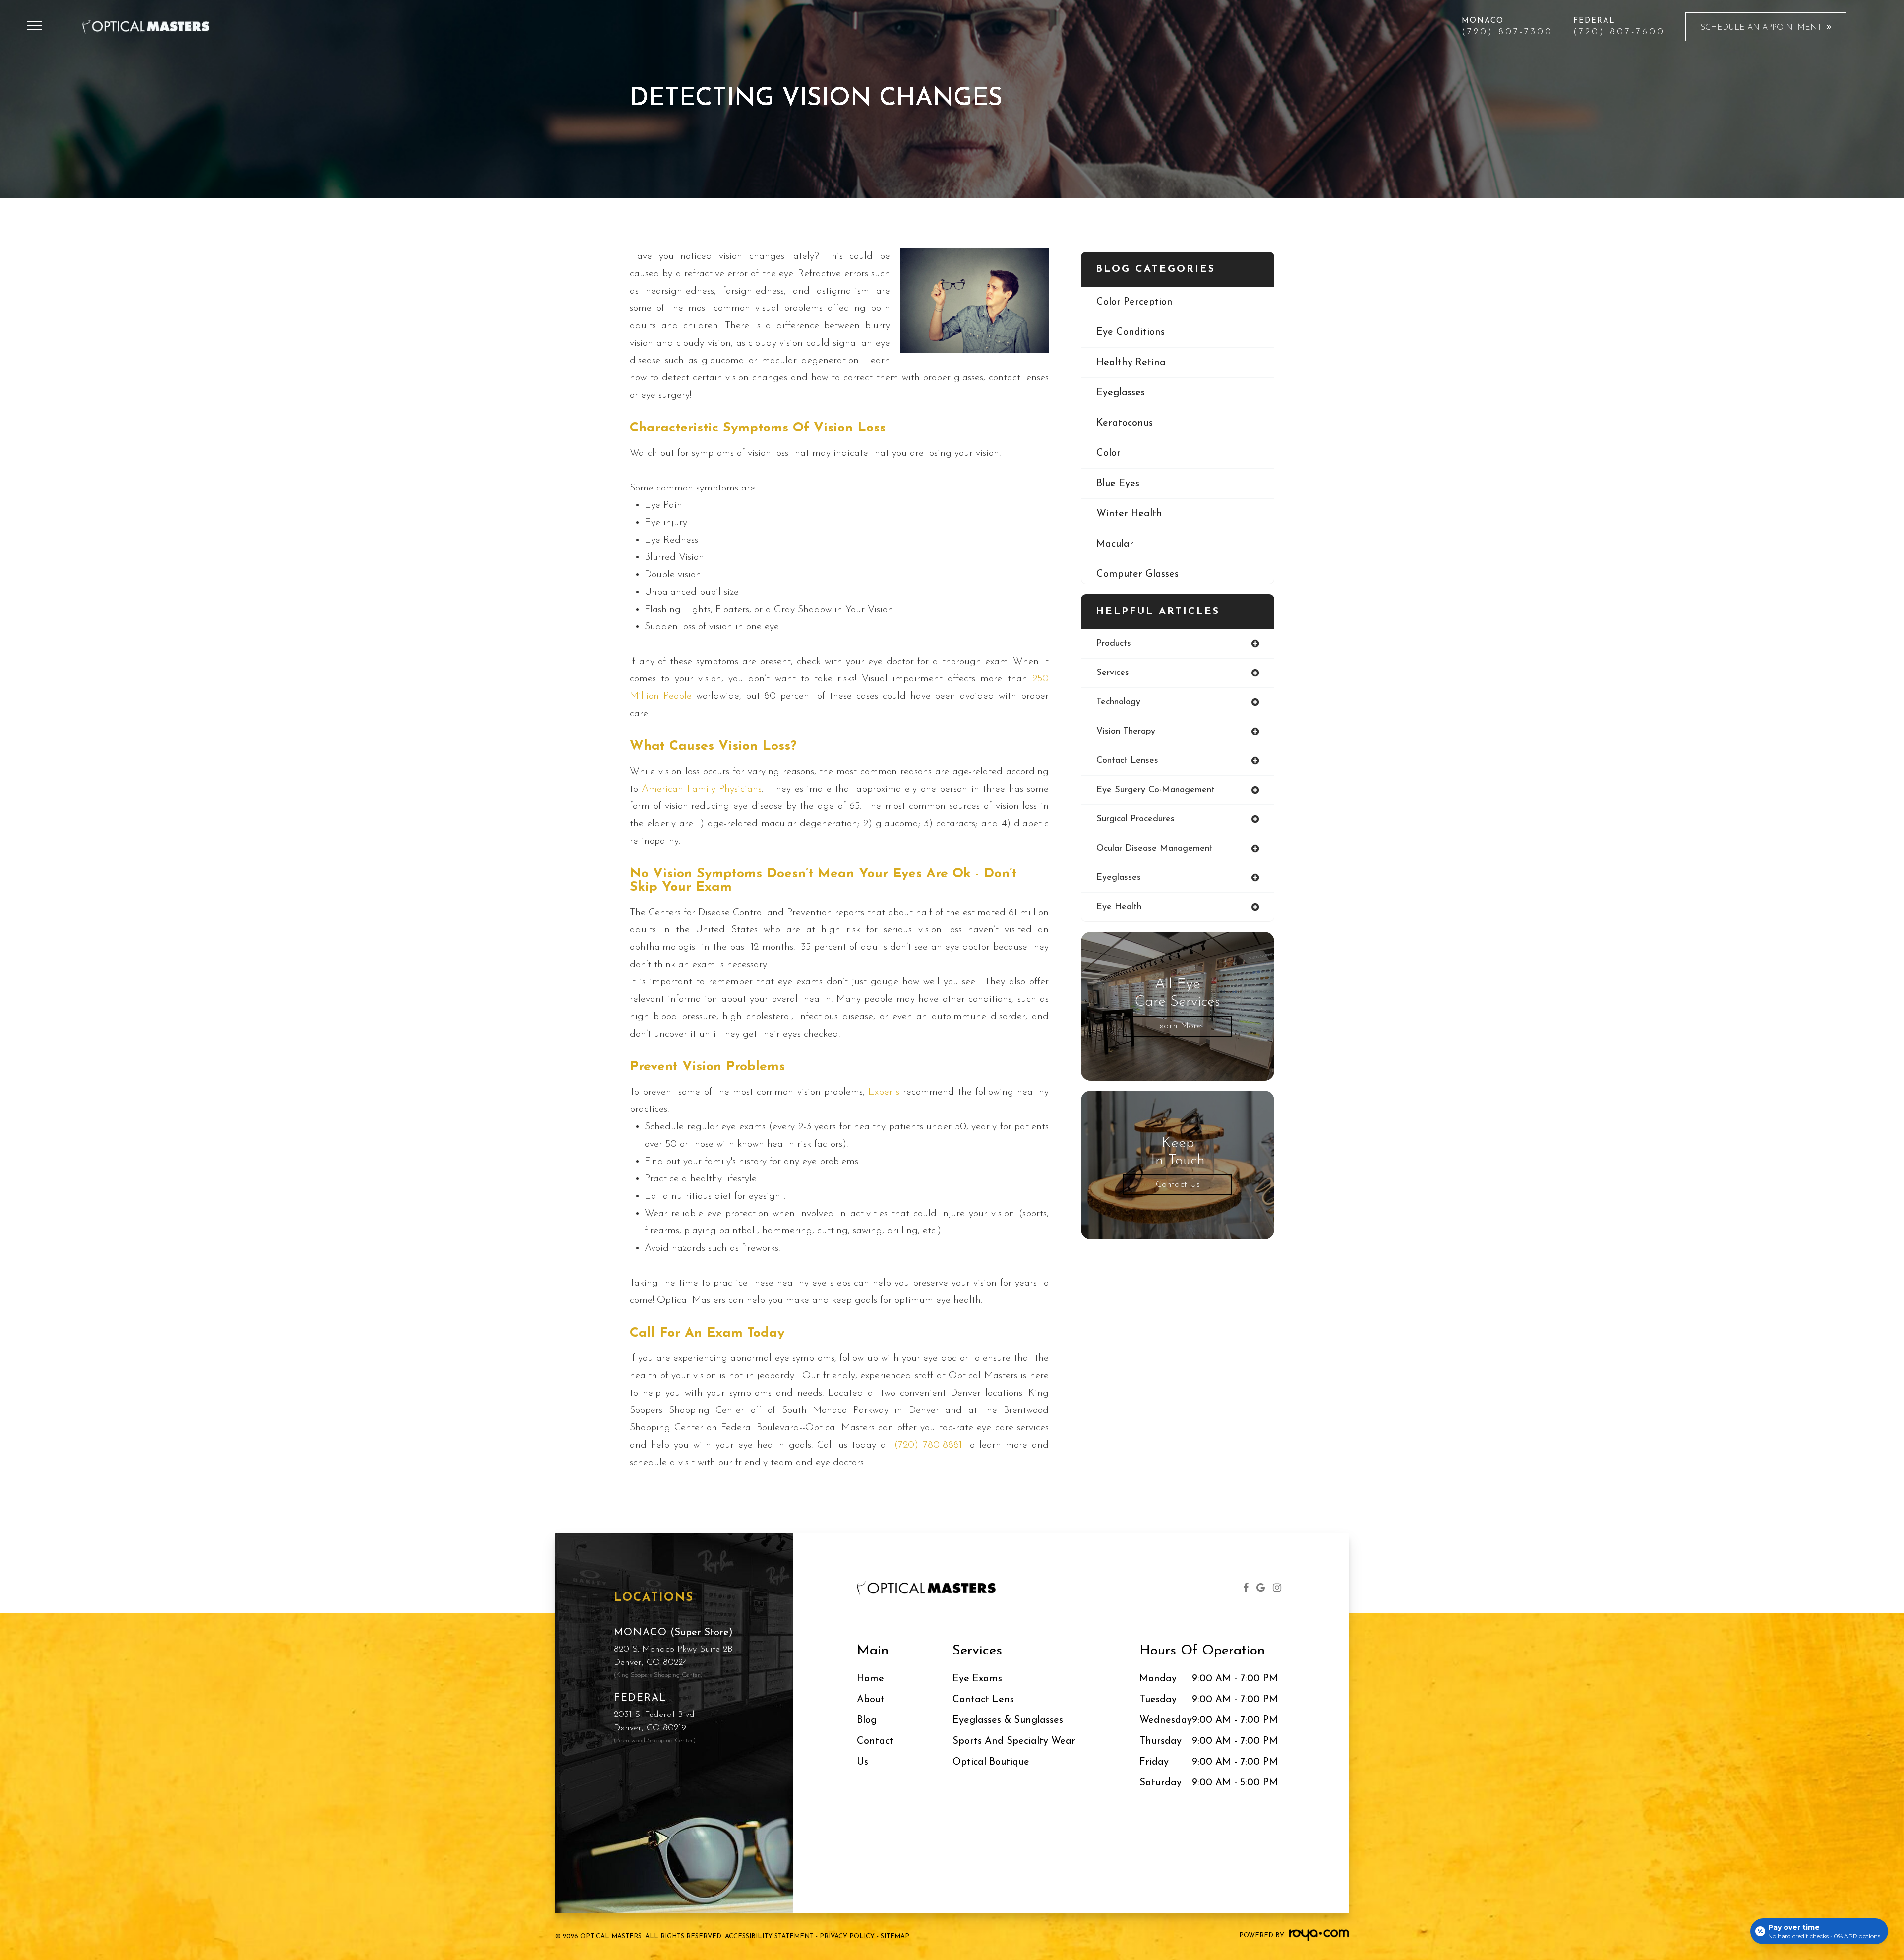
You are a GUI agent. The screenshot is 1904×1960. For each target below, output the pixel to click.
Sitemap (895, 1936)
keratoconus (1125, 423)
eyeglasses (1121, 393)
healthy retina (1131, 363)
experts (884, 1092)
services (1113, 673)
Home (870, 1679)
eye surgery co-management (1156, 790)
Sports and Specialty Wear (1014, 1741)
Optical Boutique (991, 1762)
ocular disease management (1155, 849)
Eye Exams (977, 1679)
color (1108, 453)
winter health (1129, 514)
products (1114, 644)
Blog (867, 1720)
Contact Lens (983, 1700)
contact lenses (1127, 761)
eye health (1119, 907)
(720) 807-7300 (1507, 32)
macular (1115, 544)
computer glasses (1137, 574)
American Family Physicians (702, 789)
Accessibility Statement (769, 1936)
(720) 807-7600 (1619, 32)
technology (1118, 702)
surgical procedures (1135, 819)
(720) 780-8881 (928, 1445)
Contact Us (1178, 1185)
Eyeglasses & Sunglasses (1008, 1720)
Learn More (1178, 1026)
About (871, 1700)
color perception (1134, 302)
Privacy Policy (847, 1936)
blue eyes (1118, 484)
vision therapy (1126, 732)
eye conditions (1130, 332)
